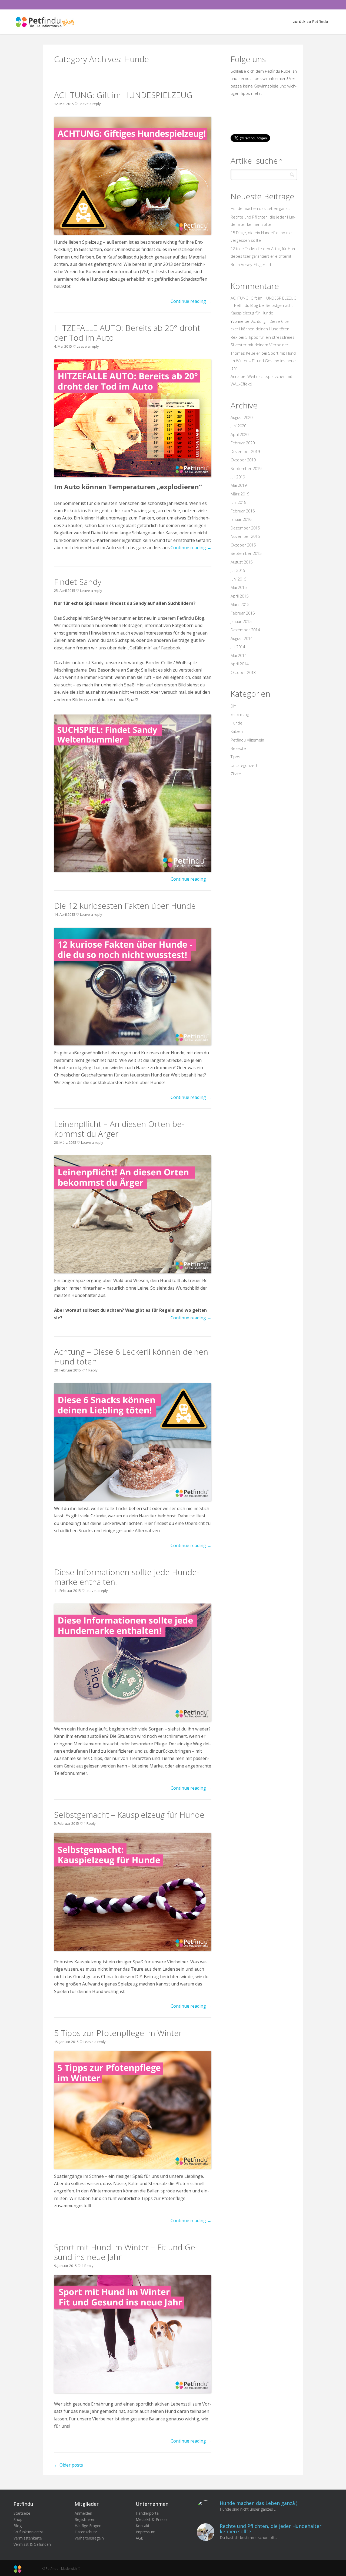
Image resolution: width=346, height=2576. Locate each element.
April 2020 (239, 434)
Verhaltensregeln (89, 2538)
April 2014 (239, 664)
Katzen (237, 731)
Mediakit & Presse (152, 2519)
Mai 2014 (239, 655)
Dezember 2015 (245, 528)
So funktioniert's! (28, 2532)
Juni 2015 (238, 579)
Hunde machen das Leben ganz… (260, 208)
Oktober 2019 (243, 460)
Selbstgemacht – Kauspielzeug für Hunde (129, 1815)
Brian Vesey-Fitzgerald (251, 264)
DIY (233, 706)
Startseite (22, 2513)
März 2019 (240, 494)
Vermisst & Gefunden (32, 2544)
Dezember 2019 (245, 451)
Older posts (69, 2465)
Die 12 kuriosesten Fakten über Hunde (125, 906)
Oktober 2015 (243, 545)
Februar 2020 (243, 443)
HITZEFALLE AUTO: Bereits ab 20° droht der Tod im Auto (127, 333)
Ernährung (240, 714)
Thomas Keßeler (245, 353)
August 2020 (242, 417)
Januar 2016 (241, 519)
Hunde (237, 723)
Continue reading (191, 301)
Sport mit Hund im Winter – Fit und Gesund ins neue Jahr (126, 2252)
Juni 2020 (238, 426)
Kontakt (143, 2526)
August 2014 (242, 638)
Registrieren (85, 2519)
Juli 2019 (238, 477)
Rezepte (238, 748)
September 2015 (246, 553)
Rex (234, 337)
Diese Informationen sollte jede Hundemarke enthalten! (127, 1577)
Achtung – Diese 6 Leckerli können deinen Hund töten (131, 1356)
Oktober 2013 (243, 672)
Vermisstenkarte (28, 2538)
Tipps (235, 757)
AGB (140, 2538)
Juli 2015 (238, 570)
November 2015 (245, 536)
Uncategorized (244, 765)
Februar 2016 (243, 511)
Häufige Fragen (88, 2526)
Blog (18, 2526)
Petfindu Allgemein (247, 740)
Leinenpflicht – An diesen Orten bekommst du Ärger (119, 1129)
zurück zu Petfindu (310, 21)
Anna (235, 376)
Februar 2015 (243, 613)
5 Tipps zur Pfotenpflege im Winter (118, 2033)
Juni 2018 (238, 502)
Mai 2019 (239, 485)
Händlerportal (148, 2513)
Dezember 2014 (245, 630)
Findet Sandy (78, 582)
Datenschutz (86, 2532)
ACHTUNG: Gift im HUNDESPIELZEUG (123, 95)
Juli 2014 (238, 647)
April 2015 (239, 596)
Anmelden (83, 2513)
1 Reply (92, 1370)
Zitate (236, 774)
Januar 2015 (241, 621)
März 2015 (240, 604)
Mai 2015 (239, 587)
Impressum (146, 2532)
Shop (18, 2519)
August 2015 (242, 562)
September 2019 (246, 468)
